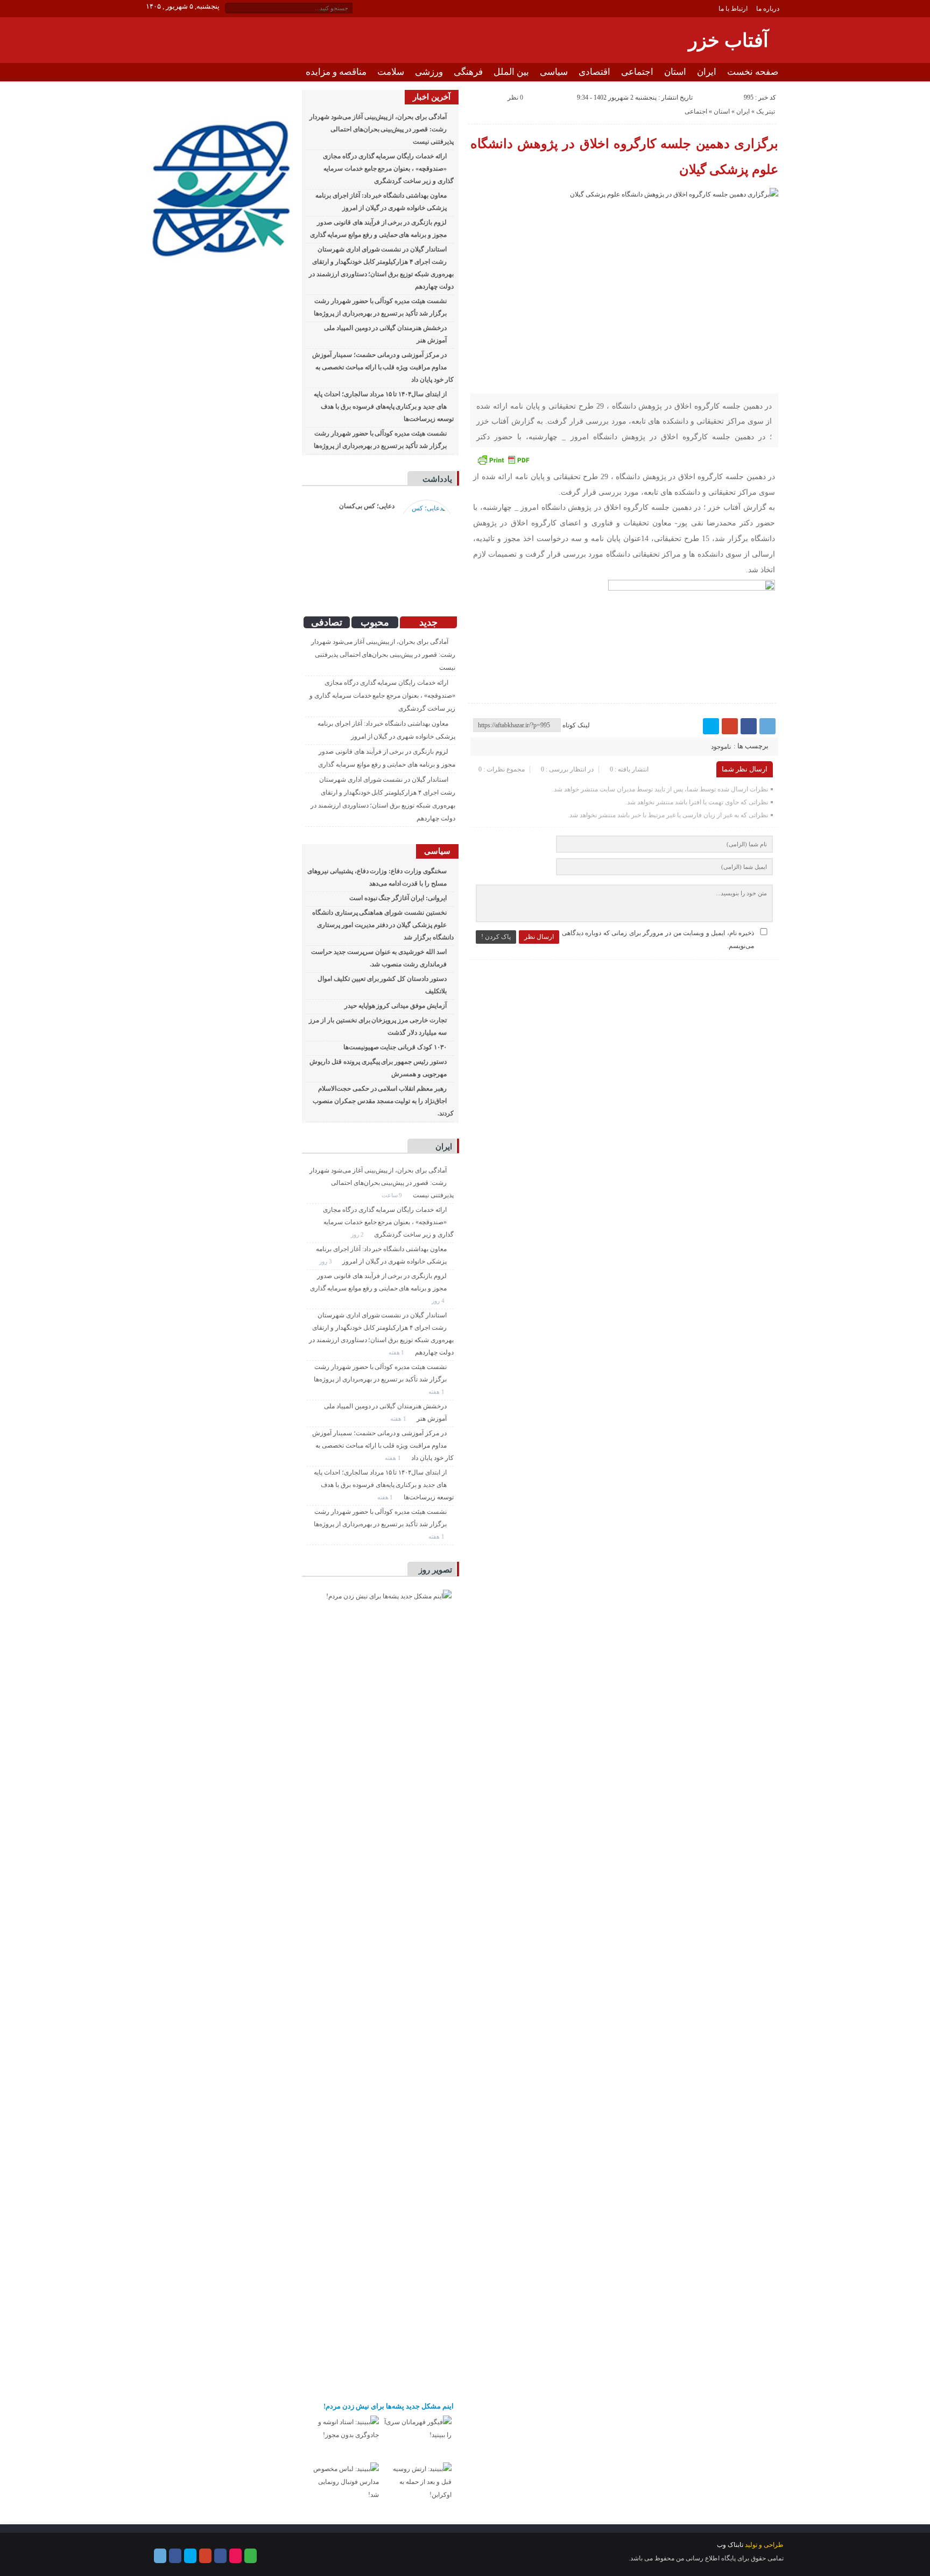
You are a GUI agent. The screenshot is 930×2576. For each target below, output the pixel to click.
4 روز (439, 1301)
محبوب (375, 622)
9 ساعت (393, 1195)
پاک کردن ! (496, 937)
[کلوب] (251, 2556)
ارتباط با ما (733, 9)
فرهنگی (468, 72)
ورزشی (429, 72)
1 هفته (397, 1352)
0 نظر (515, 97)
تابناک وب (730, 2545)
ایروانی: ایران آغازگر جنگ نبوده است (398, 898)
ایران (707, 72)
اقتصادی (594, 72)
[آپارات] (235, 2556)
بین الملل (511, 72)
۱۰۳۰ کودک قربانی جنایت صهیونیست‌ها (395, 1047)
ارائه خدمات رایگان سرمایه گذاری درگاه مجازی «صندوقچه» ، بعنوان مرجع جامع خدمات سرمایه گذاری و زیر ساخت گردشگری (388, 169)
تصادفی (327, 622)
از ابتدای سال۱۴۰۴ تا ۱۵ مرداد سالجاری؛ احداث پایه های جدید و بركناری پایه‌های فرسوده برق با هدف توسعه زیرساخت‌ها (383, 406)
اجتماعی (637, 72)
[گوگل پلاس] (730, 726)
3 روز (326, 1261)
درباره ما (768, 9)
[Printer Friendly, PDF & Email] (503, 460)
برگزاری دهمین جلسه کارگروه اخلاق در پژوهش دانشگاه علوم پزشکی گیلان (625, 157)
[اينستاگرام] (220, 2556)
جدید (428, 622)
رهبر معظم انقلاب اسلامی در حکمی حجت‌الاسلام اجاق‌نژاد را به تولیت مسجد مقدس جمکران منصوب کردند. (383, 1101)
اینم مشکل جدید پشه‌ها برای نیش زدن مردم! (389, 2406)
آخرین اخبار (432, 97)
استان (675, 72)
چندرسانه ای (755, 90)
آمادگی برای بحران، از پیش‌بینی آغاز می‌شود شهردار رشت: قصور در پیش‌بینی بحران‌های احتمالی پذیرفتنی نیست (381, 129)
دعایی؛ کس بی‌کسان (367, 506)
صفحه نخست (753, 72)
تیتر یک (766, 111)
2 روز (358, 1234)
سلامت (391, 72)
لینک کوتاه (576, 725)
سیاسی (554, 72)
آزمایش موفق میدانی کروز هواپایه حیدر (396, 1006)
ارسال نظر (539, 937)
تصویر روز (435, 1570)
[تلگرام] (767, 726)
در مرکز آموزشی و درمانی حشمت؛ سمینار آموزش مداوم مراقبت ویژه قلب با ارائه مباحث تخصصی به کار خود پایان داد (383, 367)
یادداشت (437, 479)
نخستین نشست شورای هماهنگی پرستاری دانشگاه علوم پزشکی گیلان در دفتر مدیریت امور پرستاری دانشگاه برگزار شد (383, 925)
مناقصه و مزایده (336, 72)
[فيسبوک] (749, 726)
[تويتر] (711, 726)
